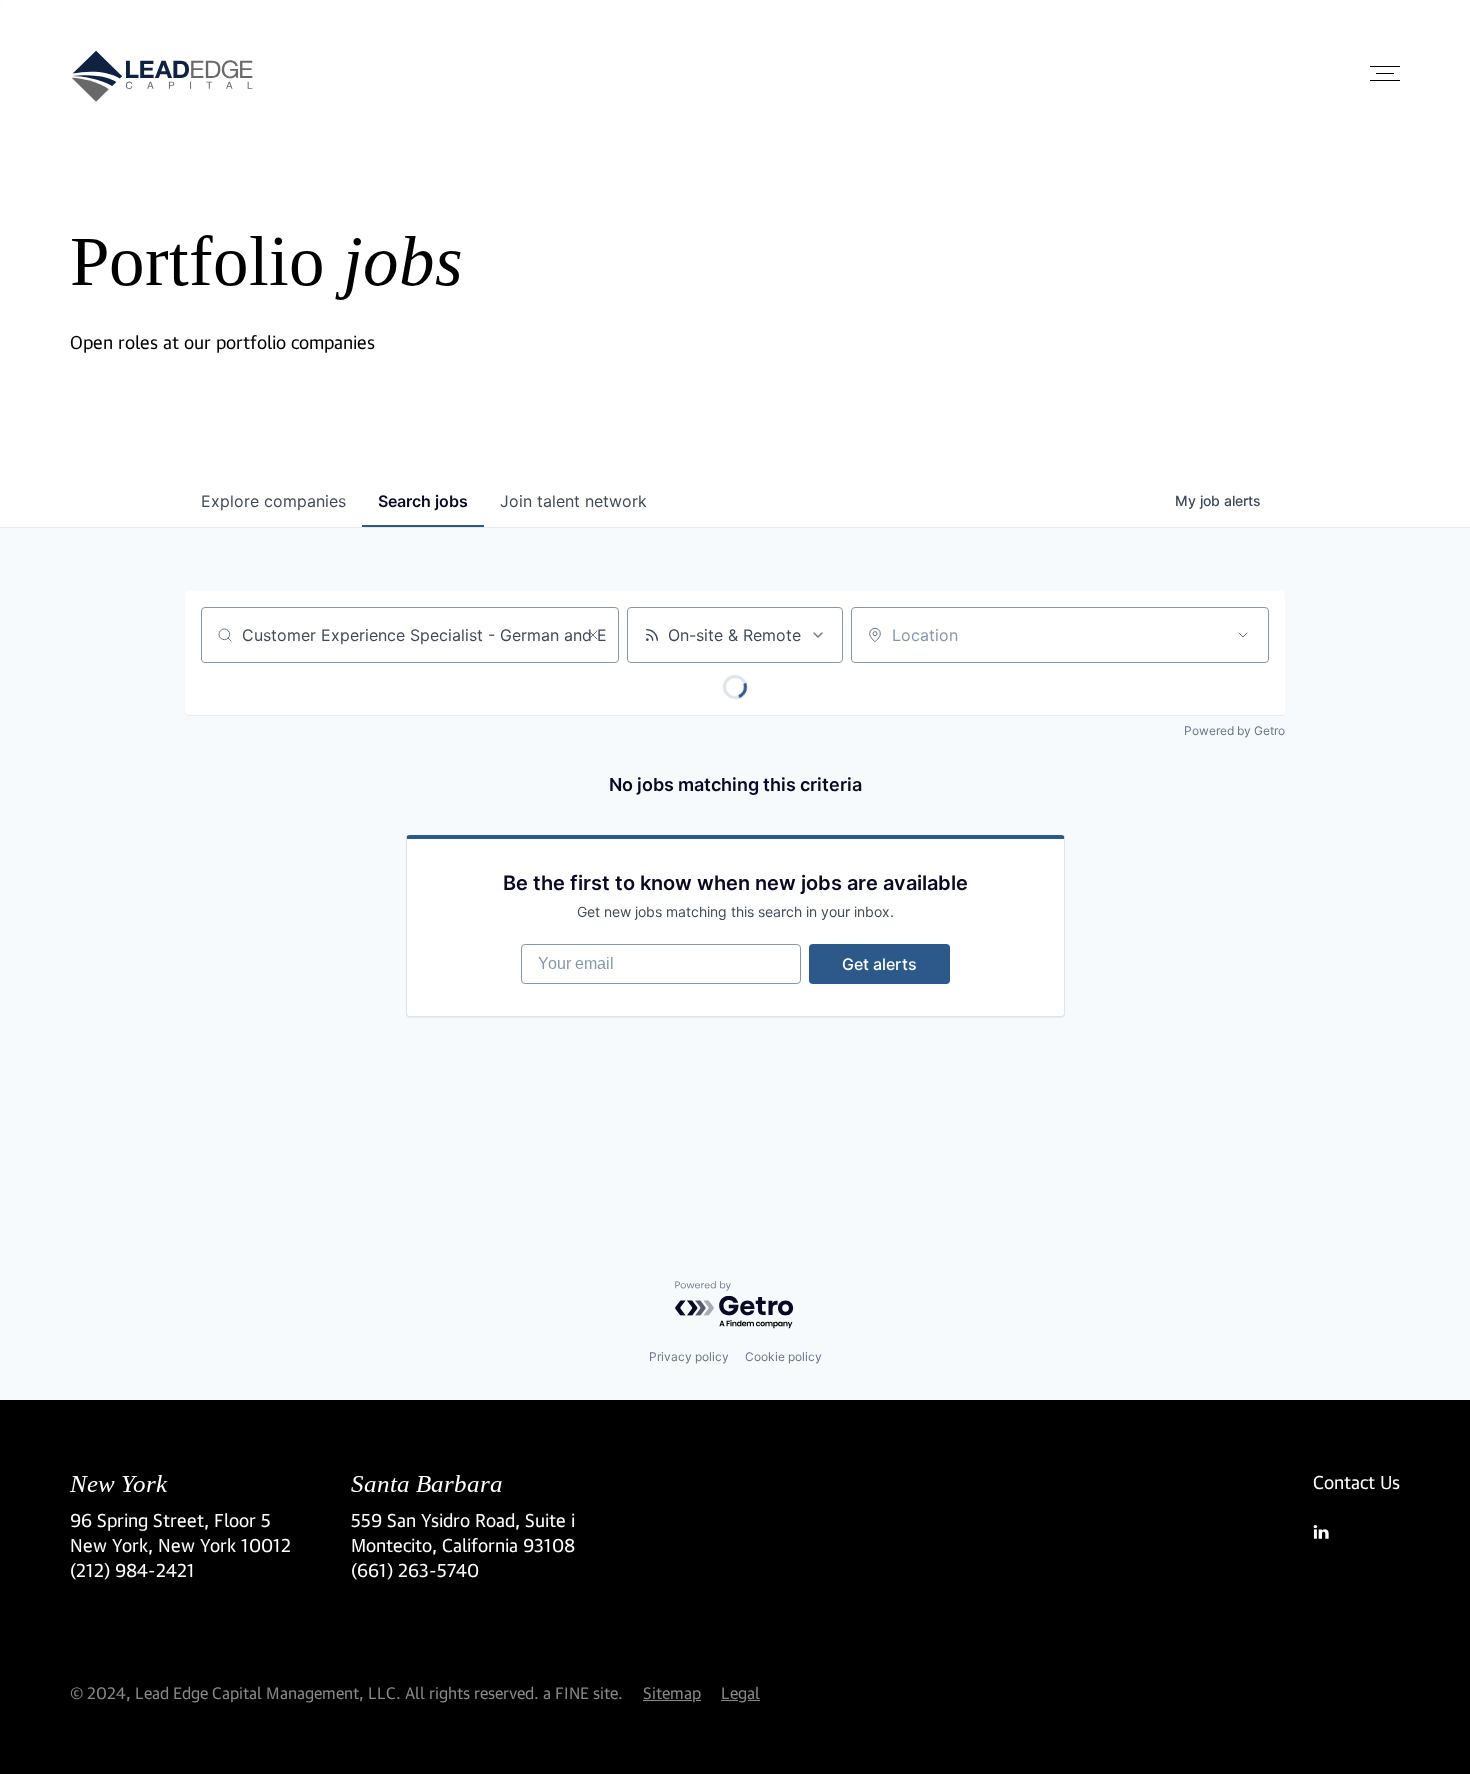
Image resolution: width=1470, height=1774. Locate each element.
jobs (423, 501)
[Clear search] (593, 635)
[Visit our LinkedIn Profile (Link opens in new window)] (1356, 1532)
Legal (740, 1692)
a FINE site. (583, 1692)
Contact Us (1356, 1482)
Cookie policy (783, 1356)
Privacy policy (689, 1356)
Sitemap (672, 1692)
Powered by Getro (1234, 730)
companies (273, 501)
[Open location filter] (1243, 635)
